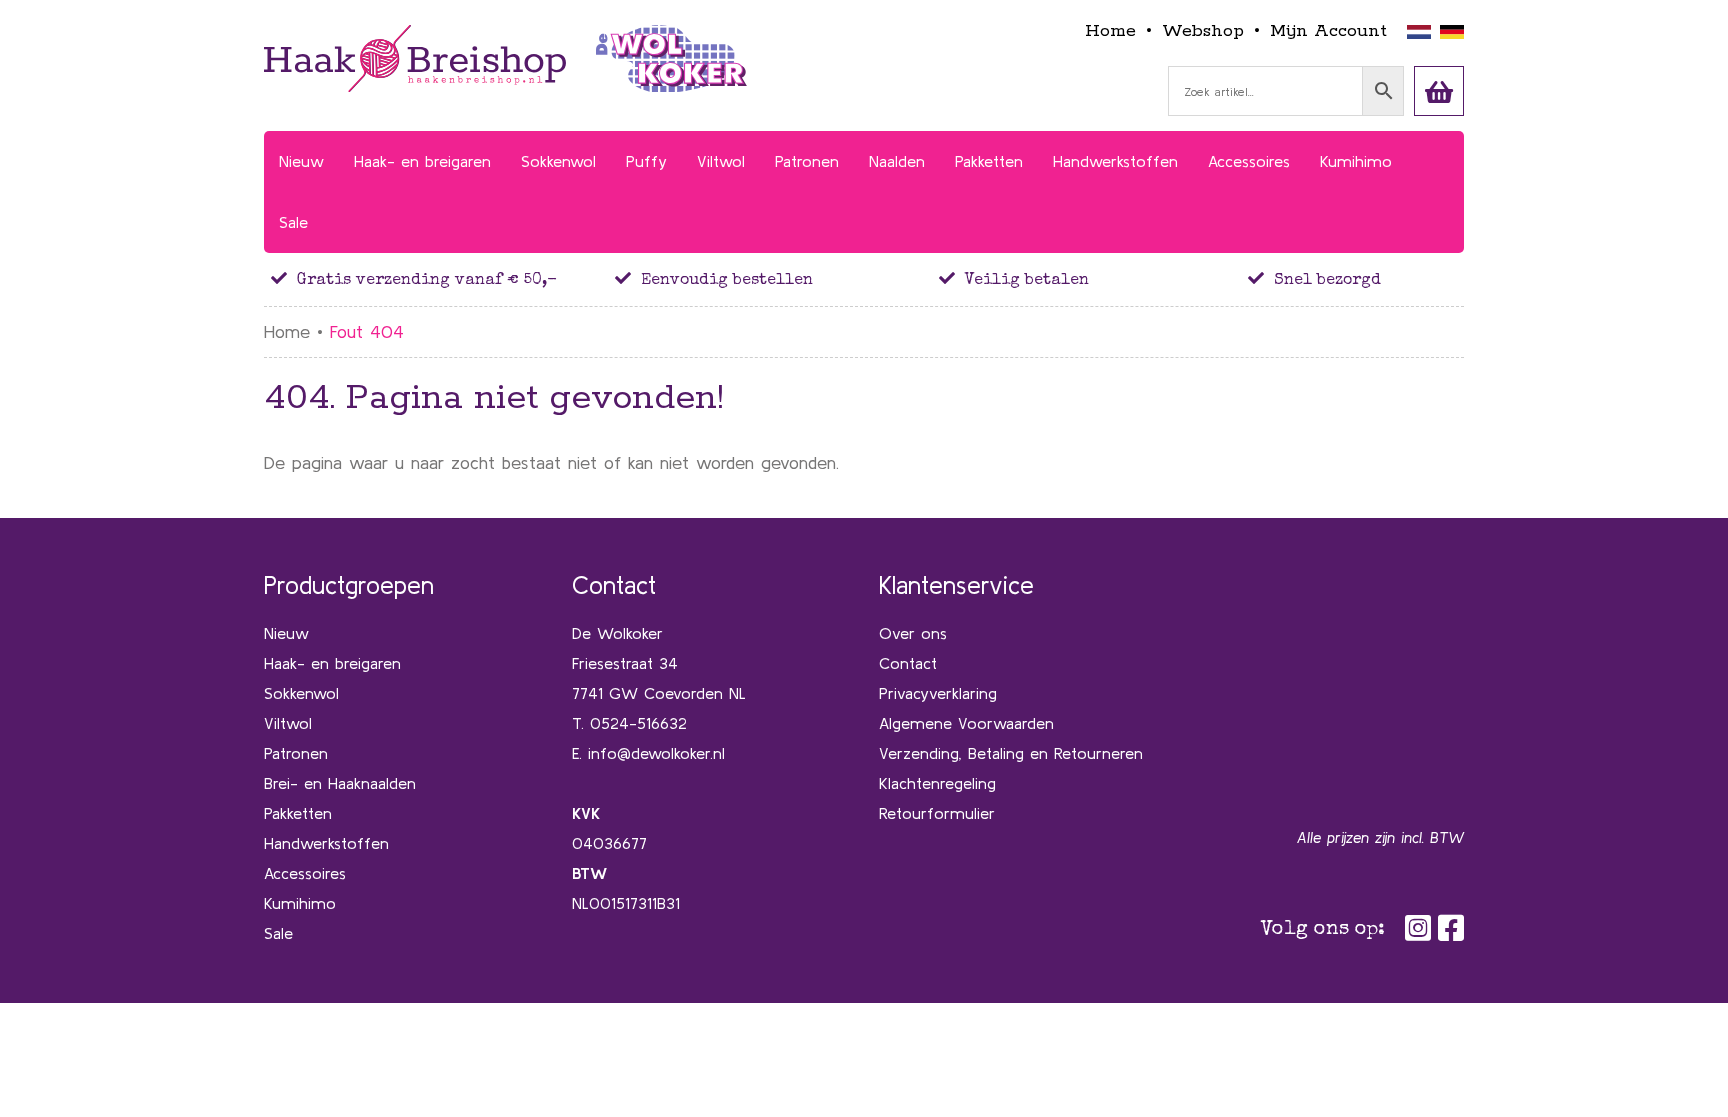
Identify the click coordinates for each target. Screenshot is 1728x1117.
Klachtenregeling (937, 783)
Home (1110, 31)
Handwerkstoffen (326, 843)
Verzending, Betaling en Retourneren (1011, 753)
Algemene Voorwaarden (966, 723)
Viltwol (288, 723)
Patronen (296, 753)
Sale (278, 933)
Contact (908, 663)
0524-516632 (638, 723)
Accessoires (305, 873)
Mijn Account (1328, 31)
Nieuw (286, 633)
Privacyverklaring (938, 693)
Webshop (1203, 31)
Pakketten (298, 813)
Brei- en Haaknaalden (340, 783)
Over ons (913, 633)
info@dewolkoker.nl (656, 753)
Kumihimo (300, 903)
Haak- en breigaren (332, 663)
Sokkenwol (301, 693)
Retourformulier (937, 813)
